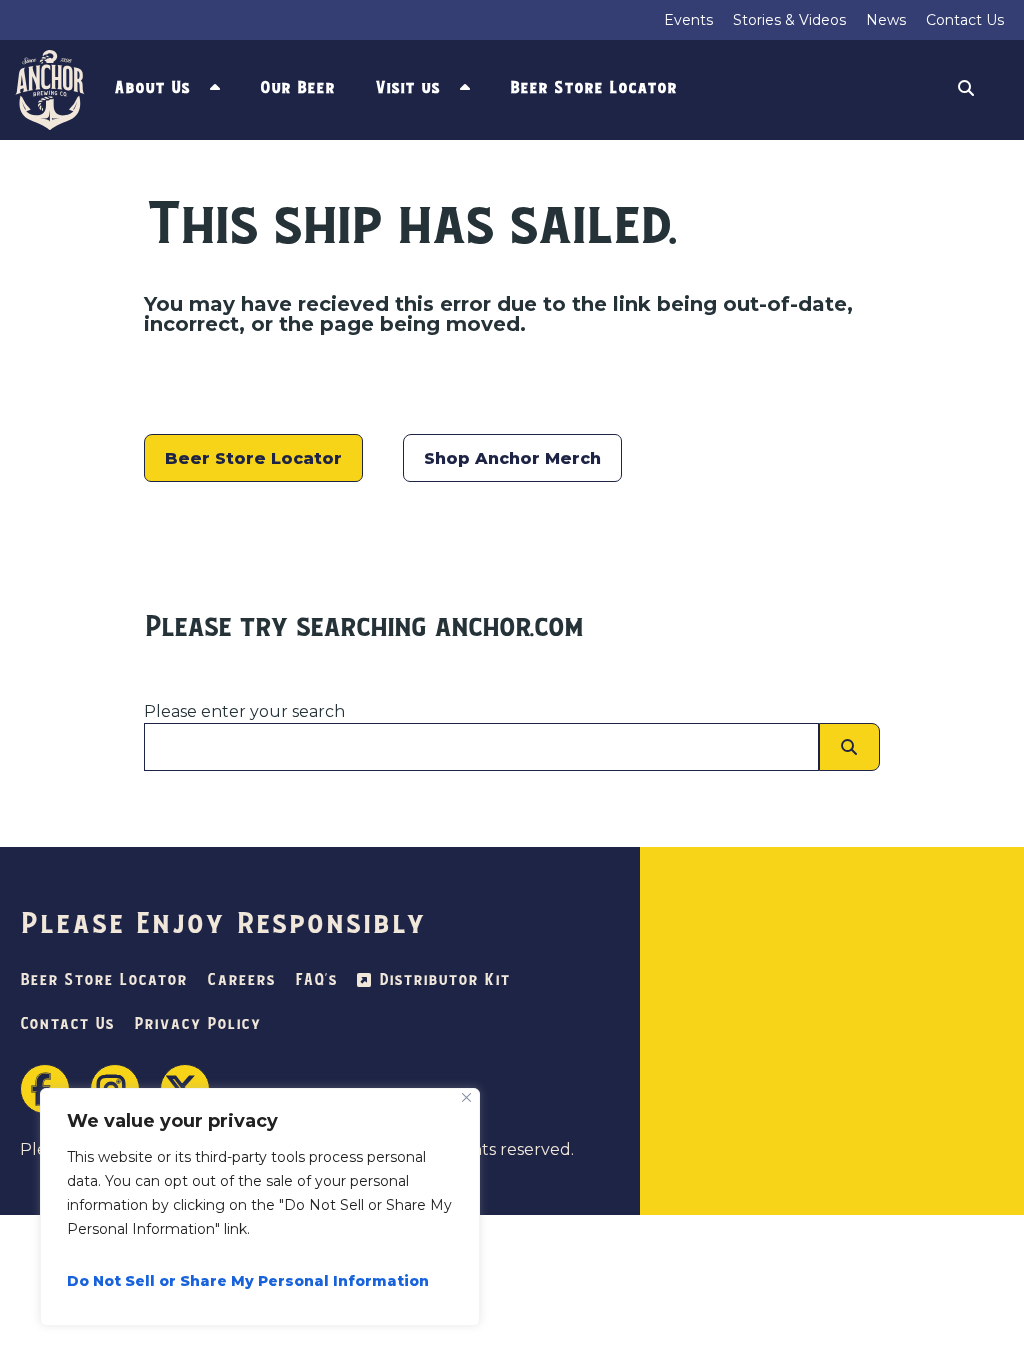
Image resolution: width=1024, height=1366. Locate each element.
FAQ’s (316, 980)
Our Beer (297, 88)
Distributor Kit (444, 980)
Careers (241, 980)
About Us (152, 88)
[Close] (466, 1097)
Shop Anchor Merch (512, 458)
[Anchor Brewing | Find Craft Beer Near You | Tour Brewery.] (52, 90)
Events (688, 20)
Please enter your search (244, 711)
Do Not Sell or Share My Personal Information (248, 1281)
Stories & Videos (789, 20)
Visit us (407, 88)
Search (966, 90)
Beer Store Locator (593, 88)
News (886, 20)
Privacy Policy (197, 1024)
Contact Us (965, 20)
